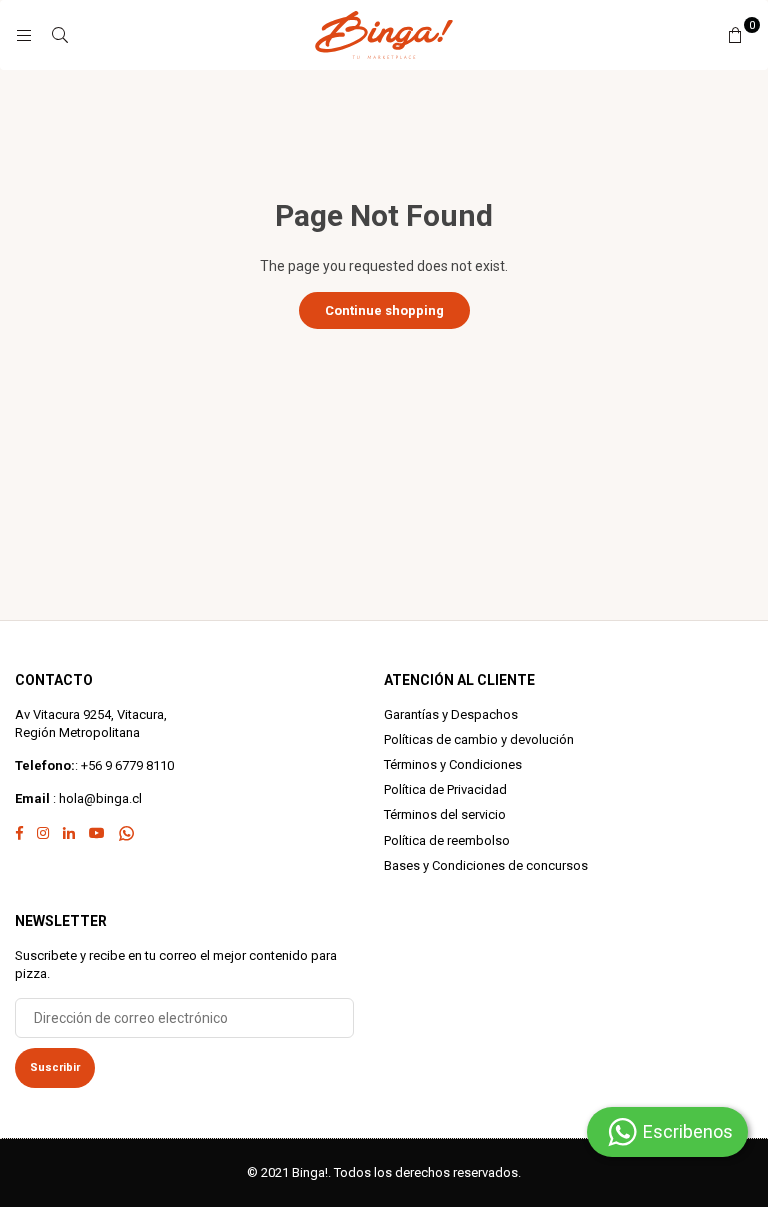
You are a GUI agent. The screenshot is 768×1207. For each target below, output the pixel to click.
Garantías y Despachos (451, 714)
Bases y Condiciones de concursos (486, 865)
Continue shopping (384, 310)
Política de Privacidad (445, 789)
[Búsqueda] (60, 35)
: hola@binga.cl (96, 798)
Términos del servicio (445, 814)
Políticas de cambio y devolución (479, 739)
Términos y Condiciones (453, 764)
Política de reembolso (447, 840)
